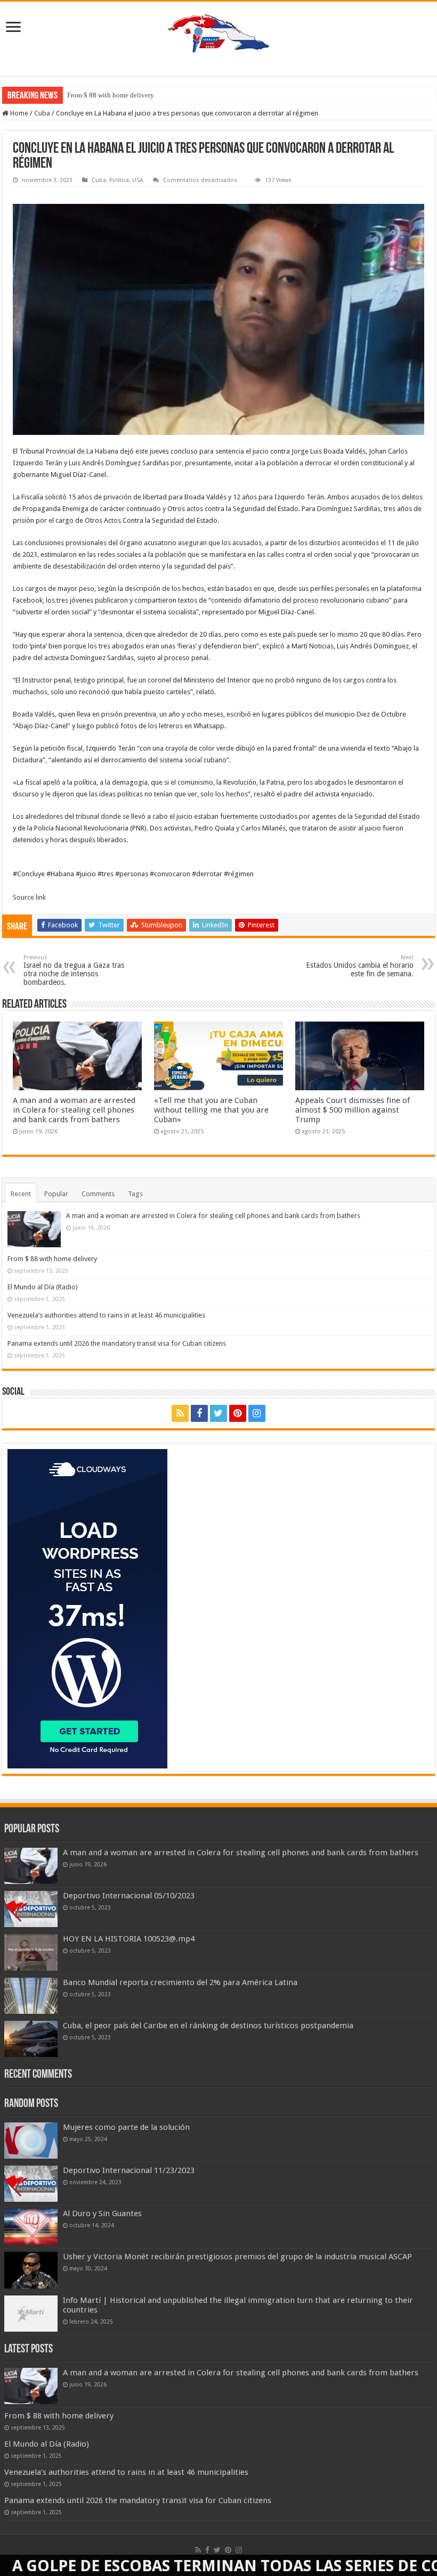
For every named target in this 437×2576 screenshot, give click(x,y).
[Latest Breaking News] (218, 31)
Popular (56, 1194)
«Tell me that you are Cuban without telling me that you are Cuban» (211, 1110)
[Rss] (180, 1413)
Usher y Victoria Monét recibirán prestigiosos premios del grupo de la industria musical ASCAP (237, 2257)
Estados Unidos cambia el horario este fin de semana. (360, 966)
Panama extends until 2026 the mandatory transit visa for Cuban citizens (117, 1343)
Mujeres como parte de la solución (126, 2127)
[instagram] (257, 1413)
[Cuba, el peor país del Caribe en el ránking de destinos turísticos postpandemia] (31, 2039)
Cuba (42, 113)
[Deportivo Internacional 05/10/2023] (31, 1909)
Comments (98, 1194)
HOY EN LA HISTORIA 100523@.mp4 (129, 1939)
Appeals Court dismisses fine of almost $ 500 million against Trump (353, 1110)
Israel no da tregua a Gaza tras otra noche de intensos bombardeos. (74, 970)
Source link (29, 897)
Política (119, 180)
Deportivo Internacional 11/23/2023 (129, 2170)
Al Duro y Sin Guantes (102, 2213)
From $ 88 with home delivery (111, 95)
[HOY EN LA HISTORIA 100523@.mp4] (31, 1952)
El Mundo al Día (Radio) (43, 1287)
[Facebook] (199, 1413)
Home (18, 113)
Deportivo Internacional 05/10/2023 (129, 1896)
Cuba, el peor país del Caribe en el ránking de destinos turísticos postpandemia (208, 2026)
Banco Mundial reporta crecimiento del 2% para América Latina (180, 1982)
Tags (135, 1194)
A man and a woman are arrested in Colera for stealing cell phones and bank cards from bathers (74, 1110)
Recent (21, 1194)
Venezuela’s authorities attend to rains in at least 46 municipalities (106, 1315)
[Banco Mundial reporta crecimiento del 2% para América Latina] (31, 1996)
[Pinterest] (238, 1413)
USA (138, 180)
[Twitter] (218, 1413)
